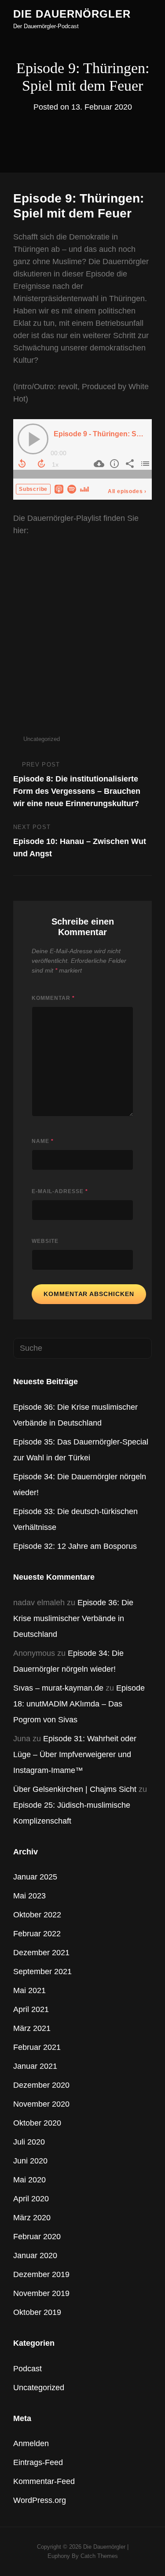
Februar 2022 (37, 1934)
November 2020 (41, 2104)
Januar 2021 (35, 2066)
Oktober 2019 (37, 2312)
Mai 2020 (29, 2180)
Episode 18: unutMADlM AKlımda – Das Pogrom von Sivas (79, 1704)
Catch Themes (99, 2556)
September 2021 (42, 1972)
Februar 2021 (37, 2047)
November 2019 (41, 2293)
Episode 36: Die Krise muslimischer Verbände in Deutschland (73, 1618)
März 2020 (32, 2218)
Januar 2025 (35, 1877)
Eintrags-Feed (38, 2462)
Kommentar (53, 998)
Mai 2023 (29, 1896)
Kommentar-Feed (44, 2481)
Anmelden (31, 2443)
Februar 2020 (37, 2237)
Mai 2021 (29, 1990)
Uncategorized (42, 739)
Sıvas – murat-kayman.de (58, 1688)
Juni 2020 (30, 2161)
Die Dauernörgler (72, 14)
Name (43, 1141)
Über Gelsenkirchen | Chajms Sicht (75, 1789)
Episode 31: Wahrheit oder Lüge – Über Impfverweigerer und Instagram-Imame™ (75, 1754)
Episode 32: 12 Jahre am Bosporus (75, 1546)
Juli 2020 (29, 2142)
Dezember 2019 (41, 2274)
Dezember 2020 (41, 2085)
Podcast (27, 2369)
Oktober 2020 (37, 2123)
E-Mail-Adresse (60, 1191)
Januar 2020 (35, 2255)
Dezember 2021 (41, 1953)
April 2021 (31, 2009)
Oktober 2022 (37, 1915)
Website (45, 1241)
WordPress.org (40, 2500)
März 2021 (32, 2028)
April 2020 (31, 2199)
